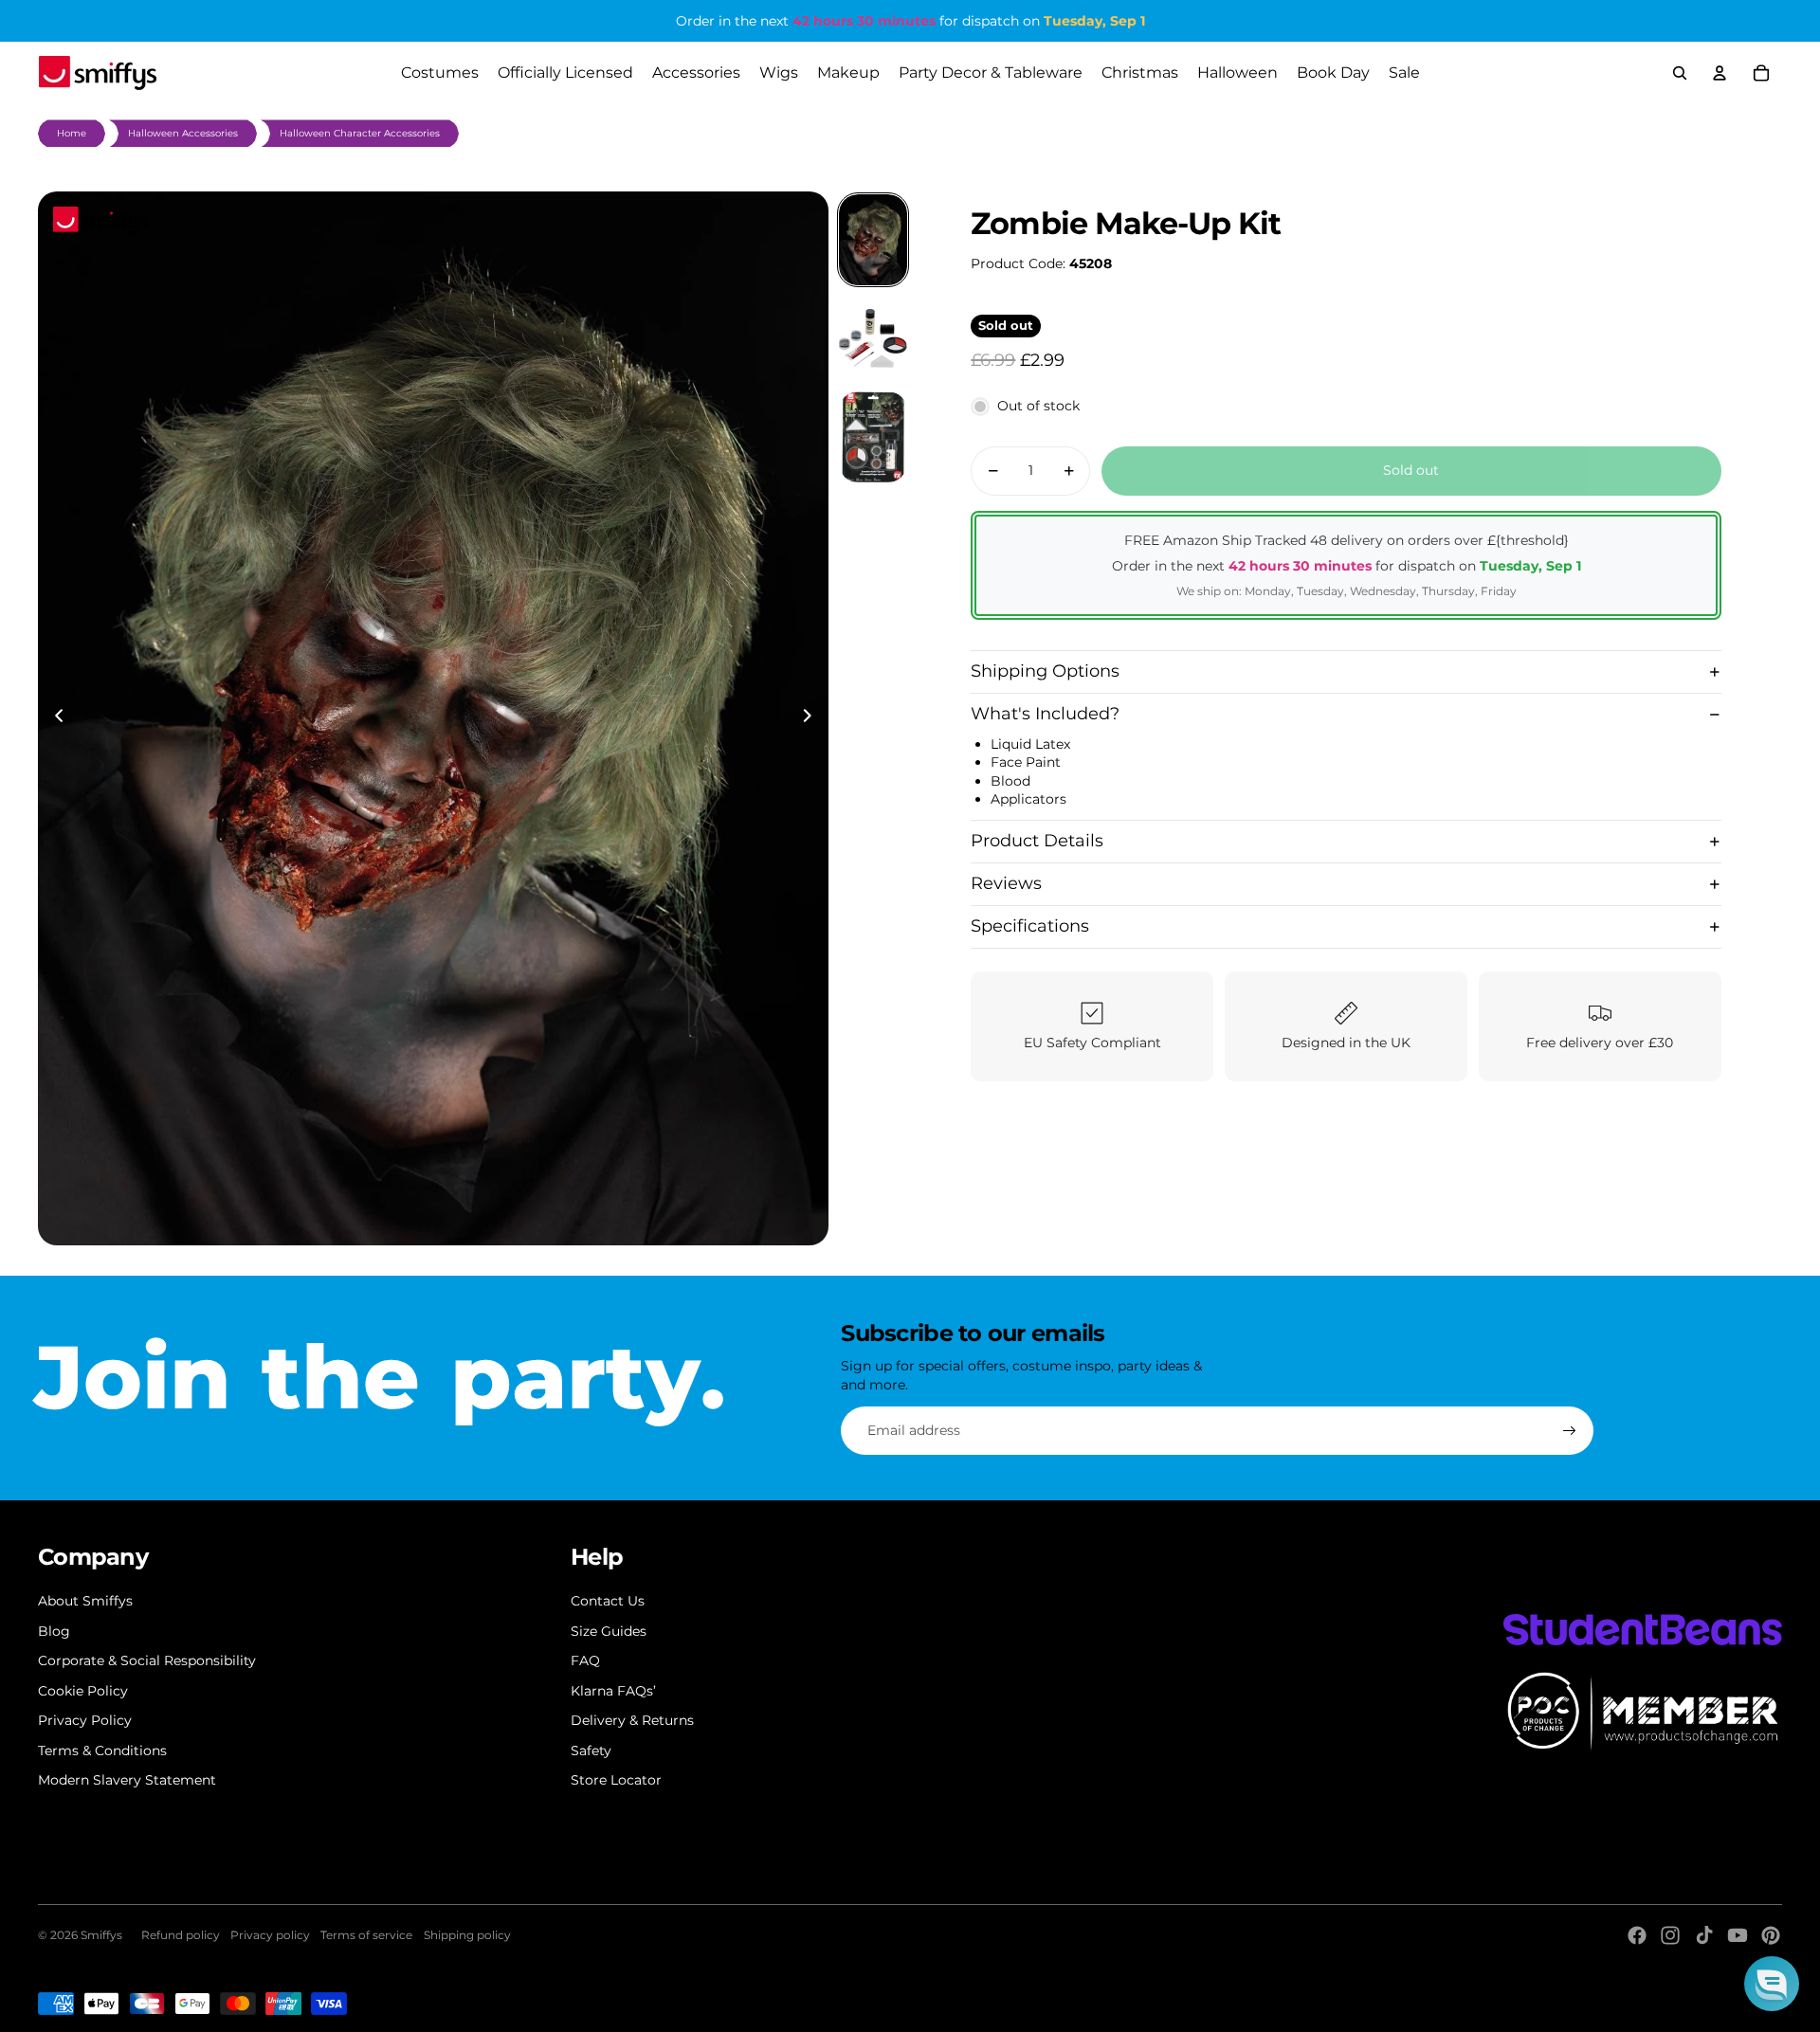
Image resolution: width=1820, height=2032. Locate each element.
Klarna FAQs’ (613, 1691)
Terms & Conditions (102, 1751)
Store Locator (616, 1780)
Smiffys (101, 1935)
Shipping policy (467, 1935)
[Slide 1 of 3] (873, 240)
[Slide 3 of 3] (873, 437)
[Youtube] (1738, 1935)
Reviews (1006, 884)
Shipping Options (1045, 671)
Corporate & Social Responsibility (147, 1660)
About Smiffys (85, 1601)
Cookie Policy (83, 1691)
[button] (1772, 1984)
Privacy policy (270, 1935)
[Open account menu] (1720, 73)
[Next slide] (813, 718)
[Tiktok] (1704, 1935)
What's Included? (1045, 714)
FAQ (585, 1660)
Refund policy (181, 1935)
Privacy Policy (85, 1720)
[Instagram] (1670, 1935)
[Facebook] (1637, 1935)
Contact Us (608, 1601)
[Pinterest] (1771, 1935)
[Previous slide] (54, 718)
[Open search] (1680, 73)
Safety (591, 1751)
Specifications (1030, 927)
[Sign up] (1570, 1431)
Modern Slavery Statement (127, 1780)
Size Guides (609, 1631)
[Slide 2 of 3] (873, 338)
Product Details (1037, 842)
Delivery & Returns (632, 1720)
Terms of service (366, 1935)
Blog (54, 1631)
